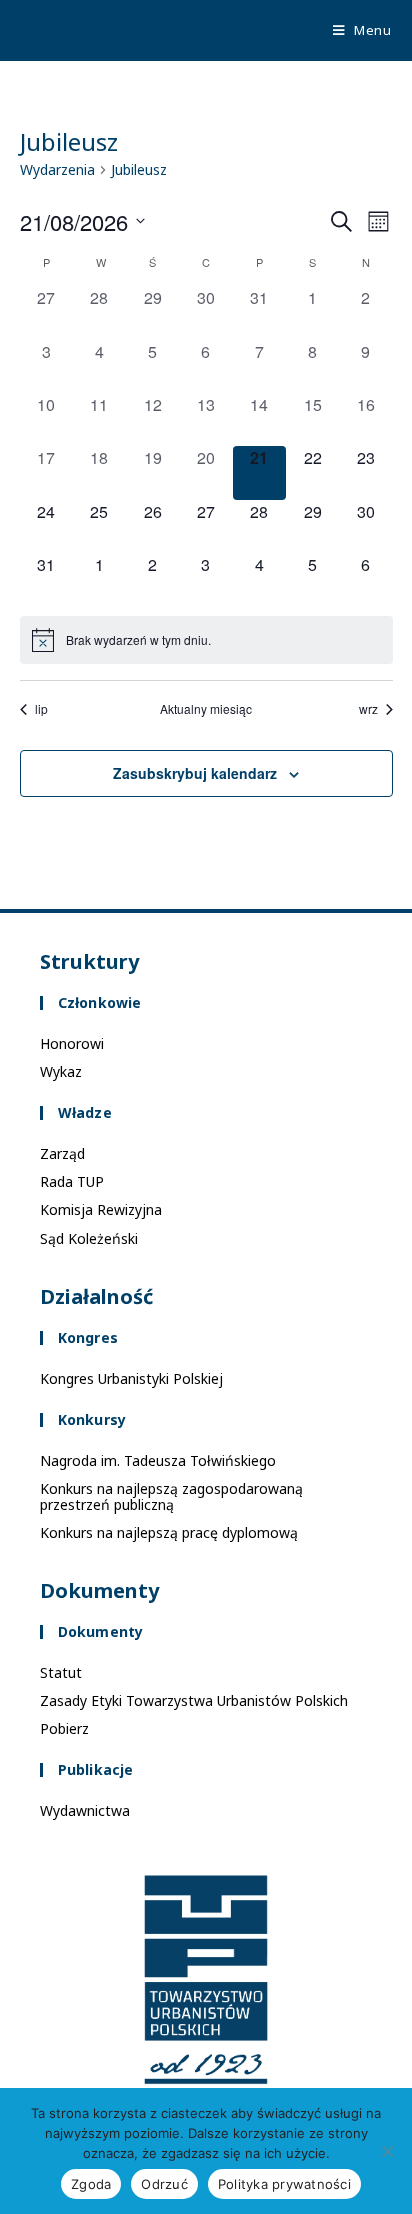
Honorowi (72, 1043)
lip (41, 709)
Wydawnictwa (85, 1810)
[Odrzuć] (387, 2151)
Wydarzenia (57, 169)
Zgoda (91, 2184)
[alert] (206, 640)
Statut (61, 1672)
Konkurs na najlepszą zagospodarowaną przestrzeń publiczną (171, 1496)
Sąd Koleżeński (89, 1238)
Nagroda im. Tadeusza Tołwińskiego (158, 1460)
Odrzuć (164, 2184)
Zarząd (62, 1153)
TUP (44, 29)
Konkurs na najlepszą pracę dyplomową (169, 1532)
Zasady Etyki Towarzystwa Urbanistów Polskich (194, 1700)
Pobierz (64, 1728)
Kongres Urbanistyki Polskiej (131, 1378)
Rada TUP (72, 1181)
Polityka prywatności (284, 2184)
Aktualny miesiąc (206, 709)
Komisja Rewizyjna (101, 1209)
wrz (368, 709)
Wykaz (61, 1071)
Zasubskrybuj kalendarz (195, 773)
